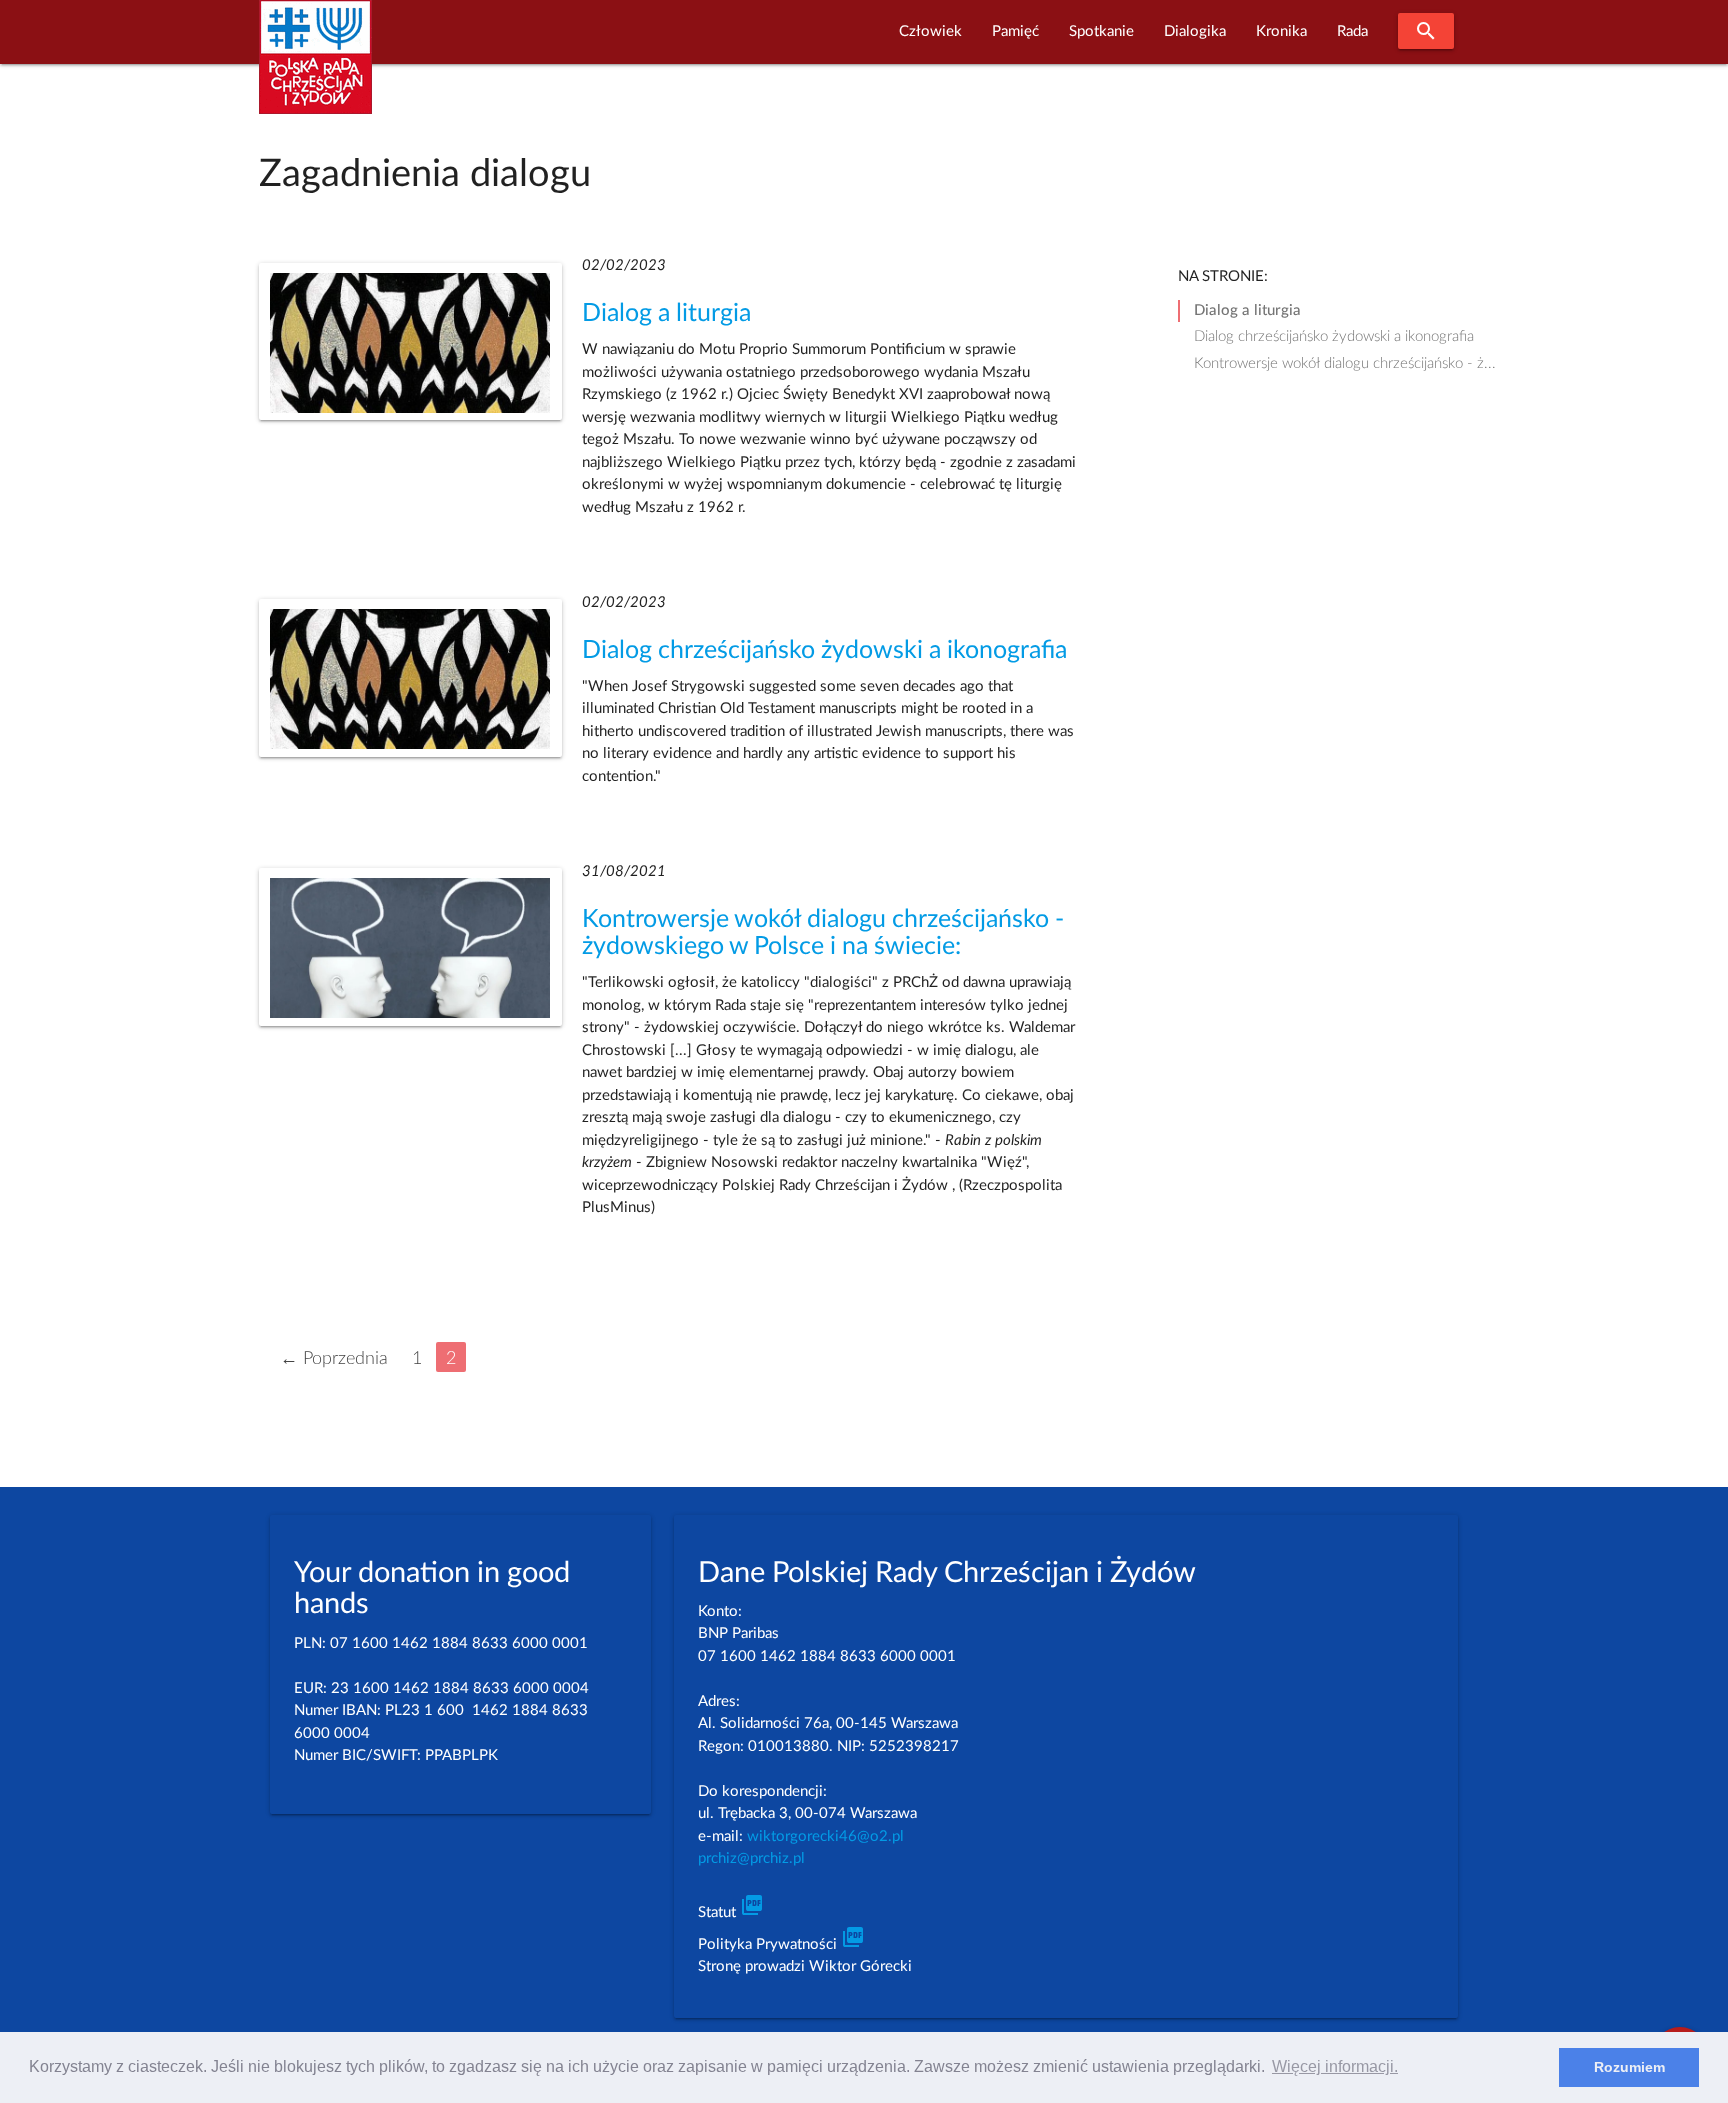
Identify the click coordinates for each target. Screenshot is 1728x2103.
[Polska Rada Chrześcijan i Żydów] (315, 68)
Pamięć (1015, 31)
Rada (1352, 31)
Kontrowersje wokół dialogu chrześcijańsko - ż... (1345, 363)
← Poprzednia (334, 1358)
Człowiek (930, 31)
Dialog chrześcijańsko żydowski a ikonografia (824, 650)
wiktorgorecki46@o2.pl (825, 1836)
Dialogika (1195, 31)
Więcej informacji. (1335, 2066)
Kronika (1281, 31)
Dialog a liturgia (666, 313)
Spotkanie (1101, 31)
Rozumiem (1629, 2067)
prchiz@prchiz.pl (751, 1858)
